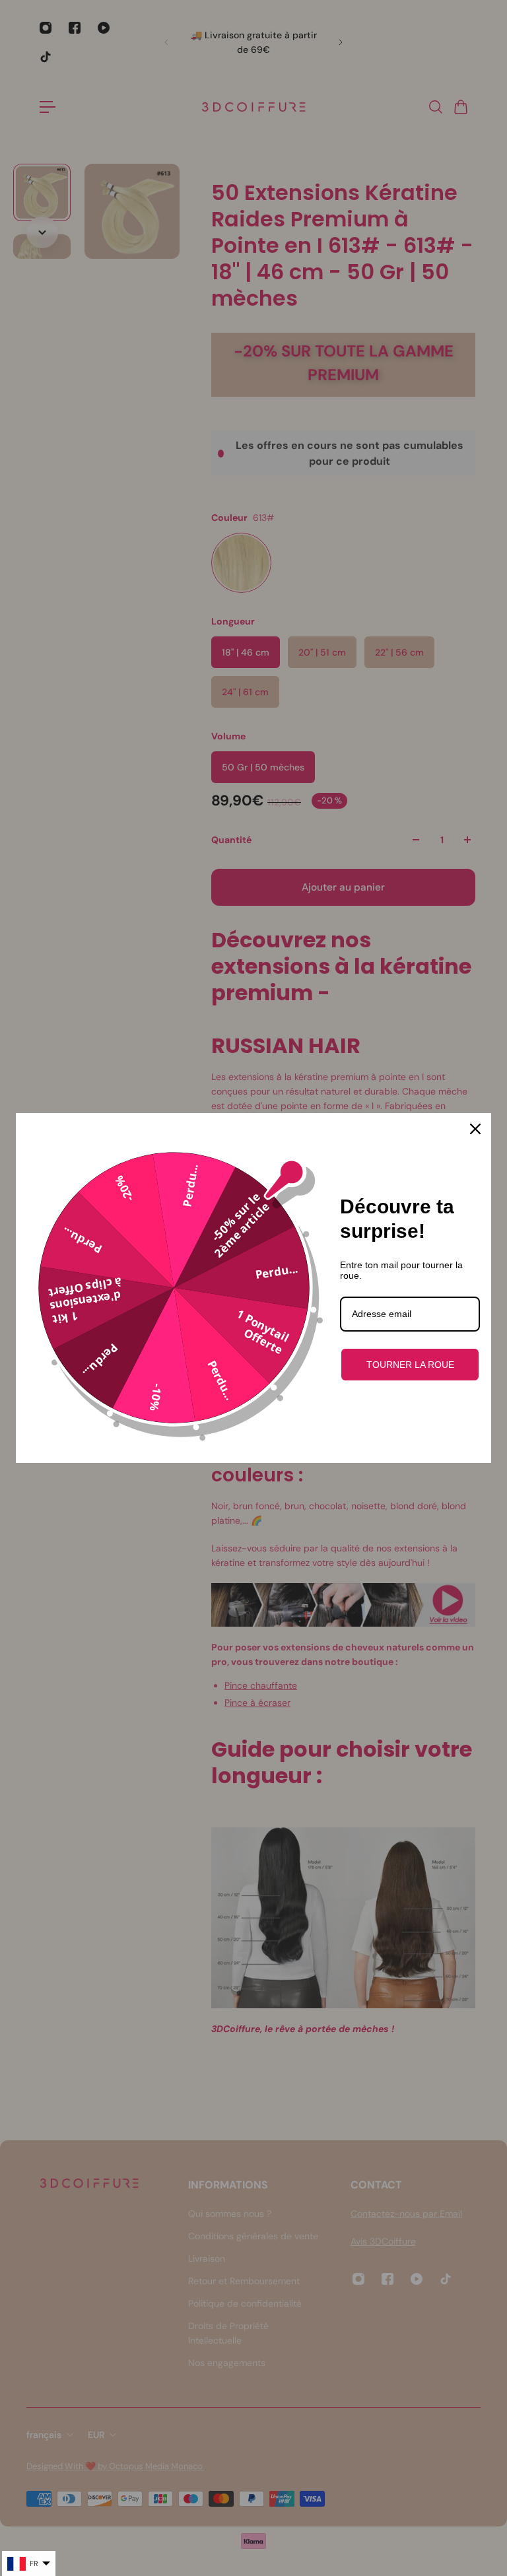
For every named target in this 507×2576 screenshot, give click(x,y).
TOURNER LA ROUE (410, 1365)
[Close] (475, 1129)
